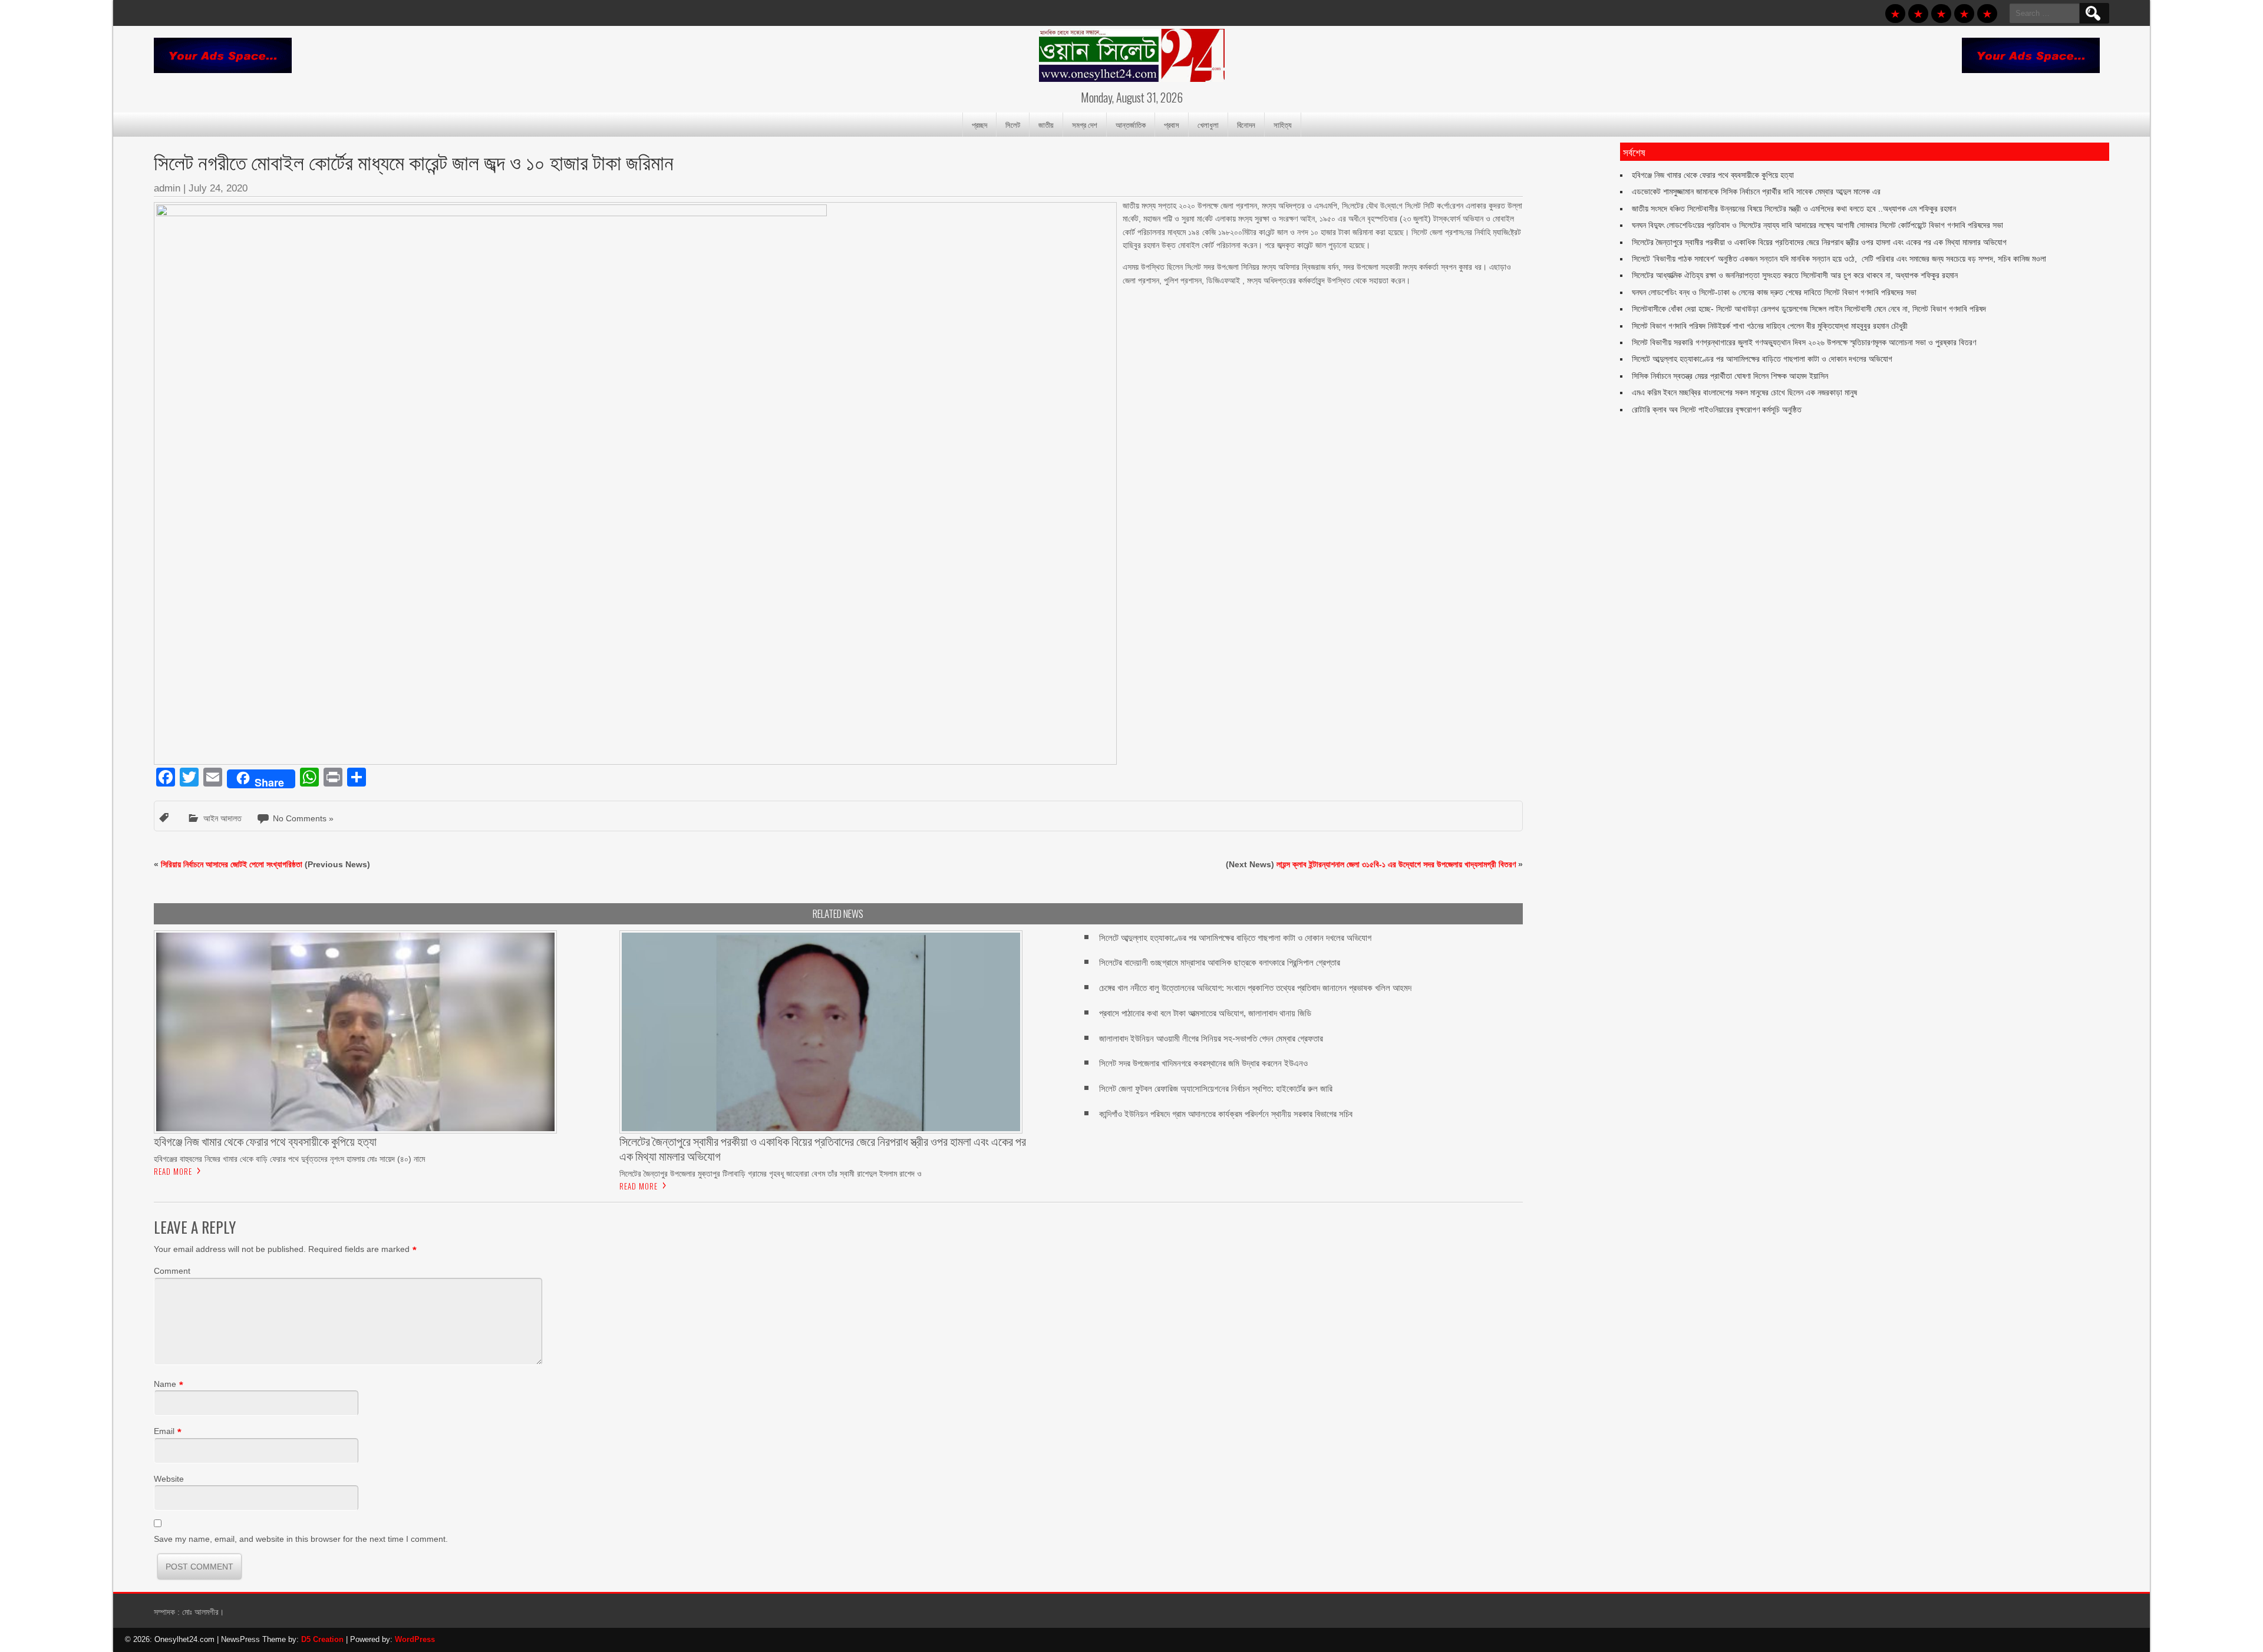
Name (165, 1384)
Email (164, 1431)
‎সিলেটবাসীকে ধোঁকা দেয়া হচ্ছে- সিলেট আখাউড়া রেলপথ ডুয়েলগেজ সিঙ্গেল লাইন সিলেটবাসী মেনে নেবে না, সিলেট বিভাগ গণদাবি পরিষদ (1809, 309)
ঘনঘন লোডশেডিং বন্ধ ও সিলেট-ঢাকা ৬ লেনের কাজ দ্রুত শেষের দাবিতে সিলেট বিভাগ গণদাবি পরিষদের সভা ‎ (1775, 292)
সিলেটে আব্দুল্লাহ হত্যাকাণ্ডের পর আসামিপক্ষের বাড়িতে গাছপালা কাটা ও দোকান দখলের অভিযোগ (1235, 938)
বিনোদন (1246, 124)
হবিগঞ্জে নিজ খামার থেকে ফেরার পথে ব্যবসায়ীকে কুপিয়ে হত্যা (1713, 175)
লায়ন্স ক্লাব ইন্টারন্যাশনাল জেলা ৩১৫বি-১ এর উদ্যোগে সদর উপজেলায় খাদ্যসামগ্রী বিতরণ (1396, 864)
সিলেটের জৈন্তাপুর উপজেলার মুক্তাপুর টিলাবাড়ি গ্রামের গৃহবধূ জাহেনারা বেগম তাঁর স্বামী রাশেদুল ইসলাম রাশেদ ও (771, 1174)
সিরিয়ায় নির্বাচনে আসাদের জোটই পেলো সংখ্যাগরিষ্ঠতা (232, 864)
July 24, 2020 (218, 188)
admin (167, 188)
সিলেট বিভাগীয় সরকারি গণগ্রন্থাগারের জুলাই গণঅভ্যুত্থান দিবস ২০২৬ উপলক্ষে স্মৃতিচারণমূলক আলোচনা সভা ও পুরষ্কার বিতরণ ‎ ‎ (1806, 342)
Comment (172, 1271)
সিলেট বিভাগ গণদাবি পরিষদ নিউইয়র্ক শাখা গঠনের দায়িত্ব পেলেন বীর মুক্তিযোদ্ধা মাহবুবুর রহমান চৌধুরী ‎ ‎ (1772, 326)
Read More (173, 1171)
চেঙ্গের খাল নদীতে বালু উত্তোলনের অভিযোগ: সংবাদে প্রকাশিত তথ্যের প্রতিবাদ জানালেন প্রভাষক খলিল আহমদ (1255, 988)
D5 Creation (322, 1639)
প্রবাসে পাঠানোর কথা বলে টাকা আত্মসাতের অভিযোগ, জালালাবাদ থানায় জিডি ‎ (1206, 1013)
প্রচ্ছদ (979, 124)
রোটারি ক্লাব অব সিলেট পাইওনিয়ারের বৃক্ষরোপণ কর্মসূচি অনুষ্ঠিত (1717, 409)
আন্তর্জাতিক (1131, 124)
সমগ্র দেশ (1085, 124)
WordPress (415, 1639)
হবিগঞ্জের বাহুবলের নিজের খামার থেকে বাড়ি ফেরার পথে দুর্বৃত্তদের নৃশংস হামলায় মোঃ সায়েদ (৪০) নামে (289, 1159)
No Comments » (303, 818)
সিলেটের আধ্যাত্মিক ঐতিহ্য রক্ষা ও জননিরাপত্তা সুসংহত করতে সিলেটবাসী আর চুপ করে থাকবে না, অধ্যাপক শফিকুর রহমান (1795, 275)
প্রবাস (1172, 124)
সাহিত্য (1283, 124)
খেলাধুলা (1208, 124)
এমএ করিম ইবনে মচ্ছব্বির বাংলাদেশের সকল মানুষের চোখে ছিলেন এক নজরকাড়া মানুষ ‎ (1746, 392)
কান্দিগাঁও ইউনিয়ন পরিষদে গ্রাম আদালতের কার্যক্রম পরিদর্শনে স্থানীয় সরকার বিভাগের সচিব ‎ (1227, 1114)
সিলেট (1013, 124)
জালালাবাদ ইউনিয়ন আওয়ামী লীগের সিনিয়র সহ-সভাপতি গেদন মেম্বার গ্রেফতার (1211, 1038)
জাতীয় (1046, 124)
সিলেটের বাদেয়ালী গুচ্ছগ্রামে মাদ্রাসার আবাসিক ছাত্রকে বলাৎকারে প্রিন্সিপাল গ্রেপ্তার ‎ (1221, 962)
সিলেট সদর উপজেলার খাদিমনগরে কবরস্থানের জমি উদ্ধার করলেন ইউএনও (1203, 1063)
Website (169, 1479)
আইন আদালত (222, 818)
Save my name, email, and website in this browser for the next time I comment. (301, 1539)
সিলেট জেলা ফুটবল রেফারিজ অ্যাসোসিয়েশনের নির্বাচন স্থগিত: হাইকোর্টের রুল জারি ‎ (1217, 1088)
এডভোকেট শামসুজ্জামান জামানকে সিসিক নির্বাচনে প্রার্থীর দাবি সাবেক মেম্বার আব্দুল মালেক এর (1756, 191)
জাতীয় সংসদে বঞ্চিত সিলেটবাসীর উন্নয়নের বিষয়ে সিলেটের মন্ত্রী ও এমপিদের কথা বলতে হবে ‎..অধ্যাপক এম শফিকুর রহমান (1794, 209)
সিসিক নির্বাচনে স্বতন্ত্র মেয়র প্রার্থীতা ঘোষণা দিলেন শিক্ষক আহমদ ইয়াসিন (1730, 376)
